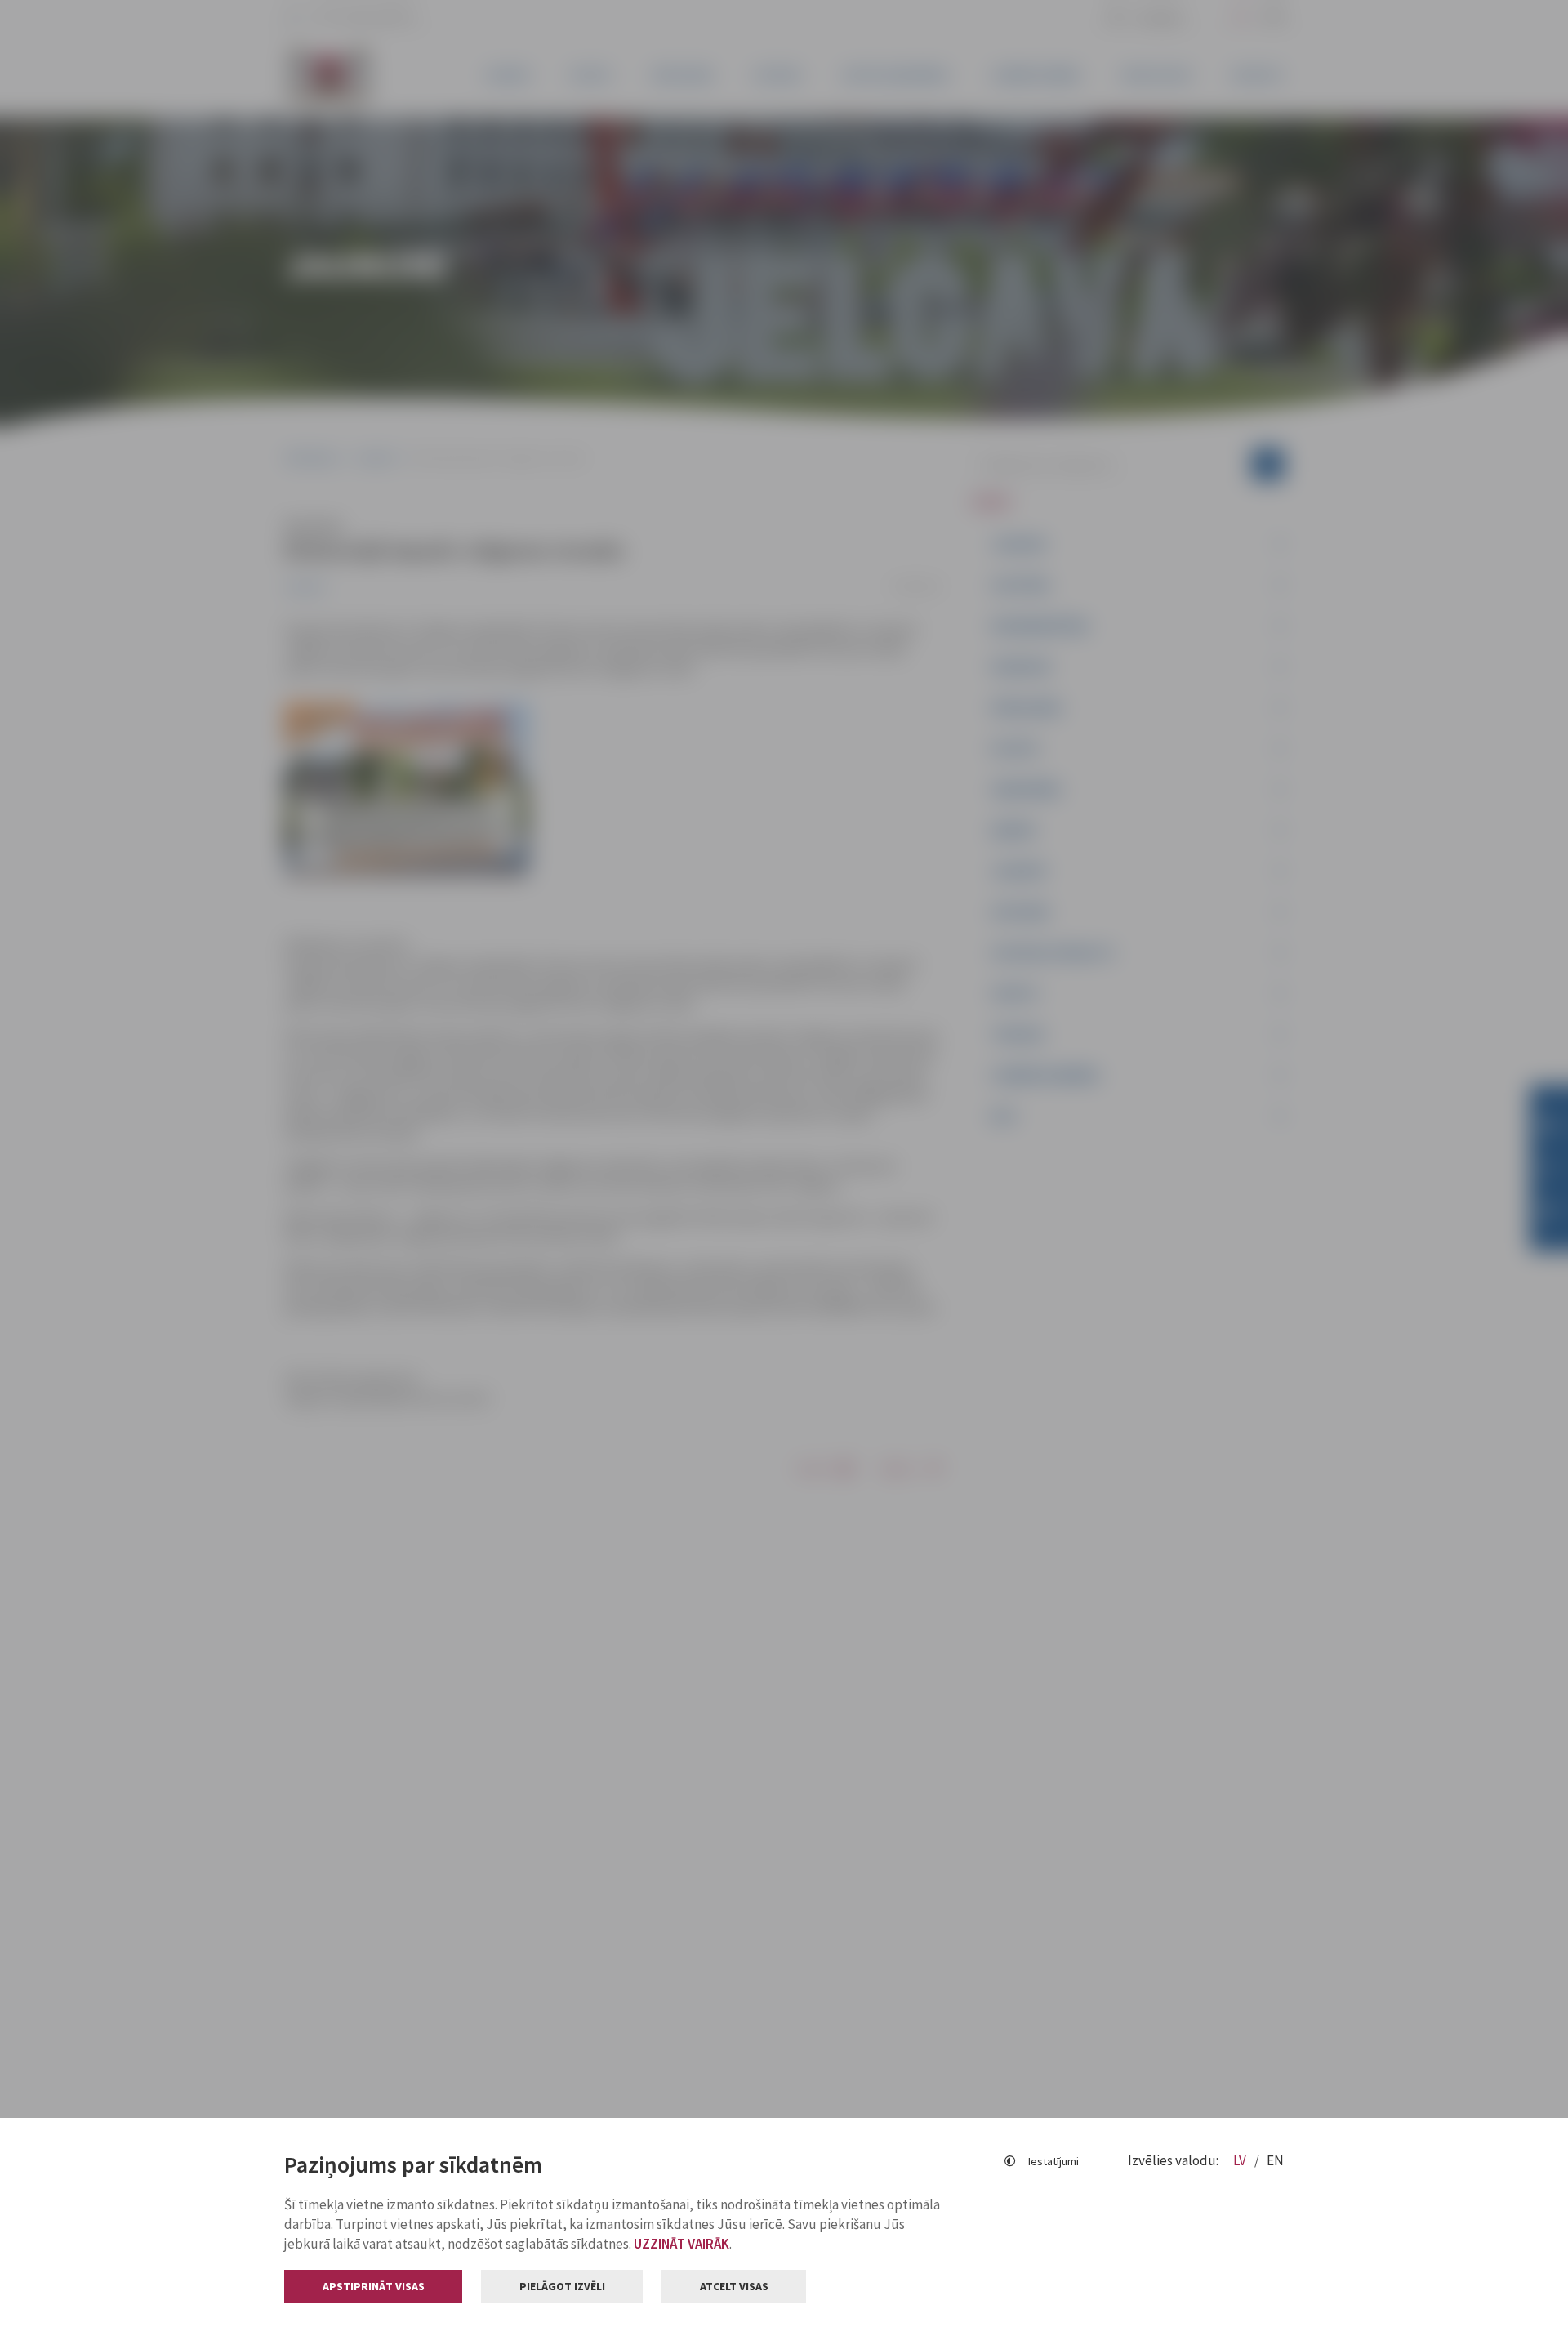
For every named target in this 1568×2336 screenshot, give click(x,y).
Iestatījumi (1053, 2161)
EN (1275, 2160)
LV (1241, 2160)
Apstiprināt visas (374, 2286)
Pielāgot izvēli (562, 2286)
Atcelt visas (734, 2286)
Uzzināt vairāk (682, 2244)
